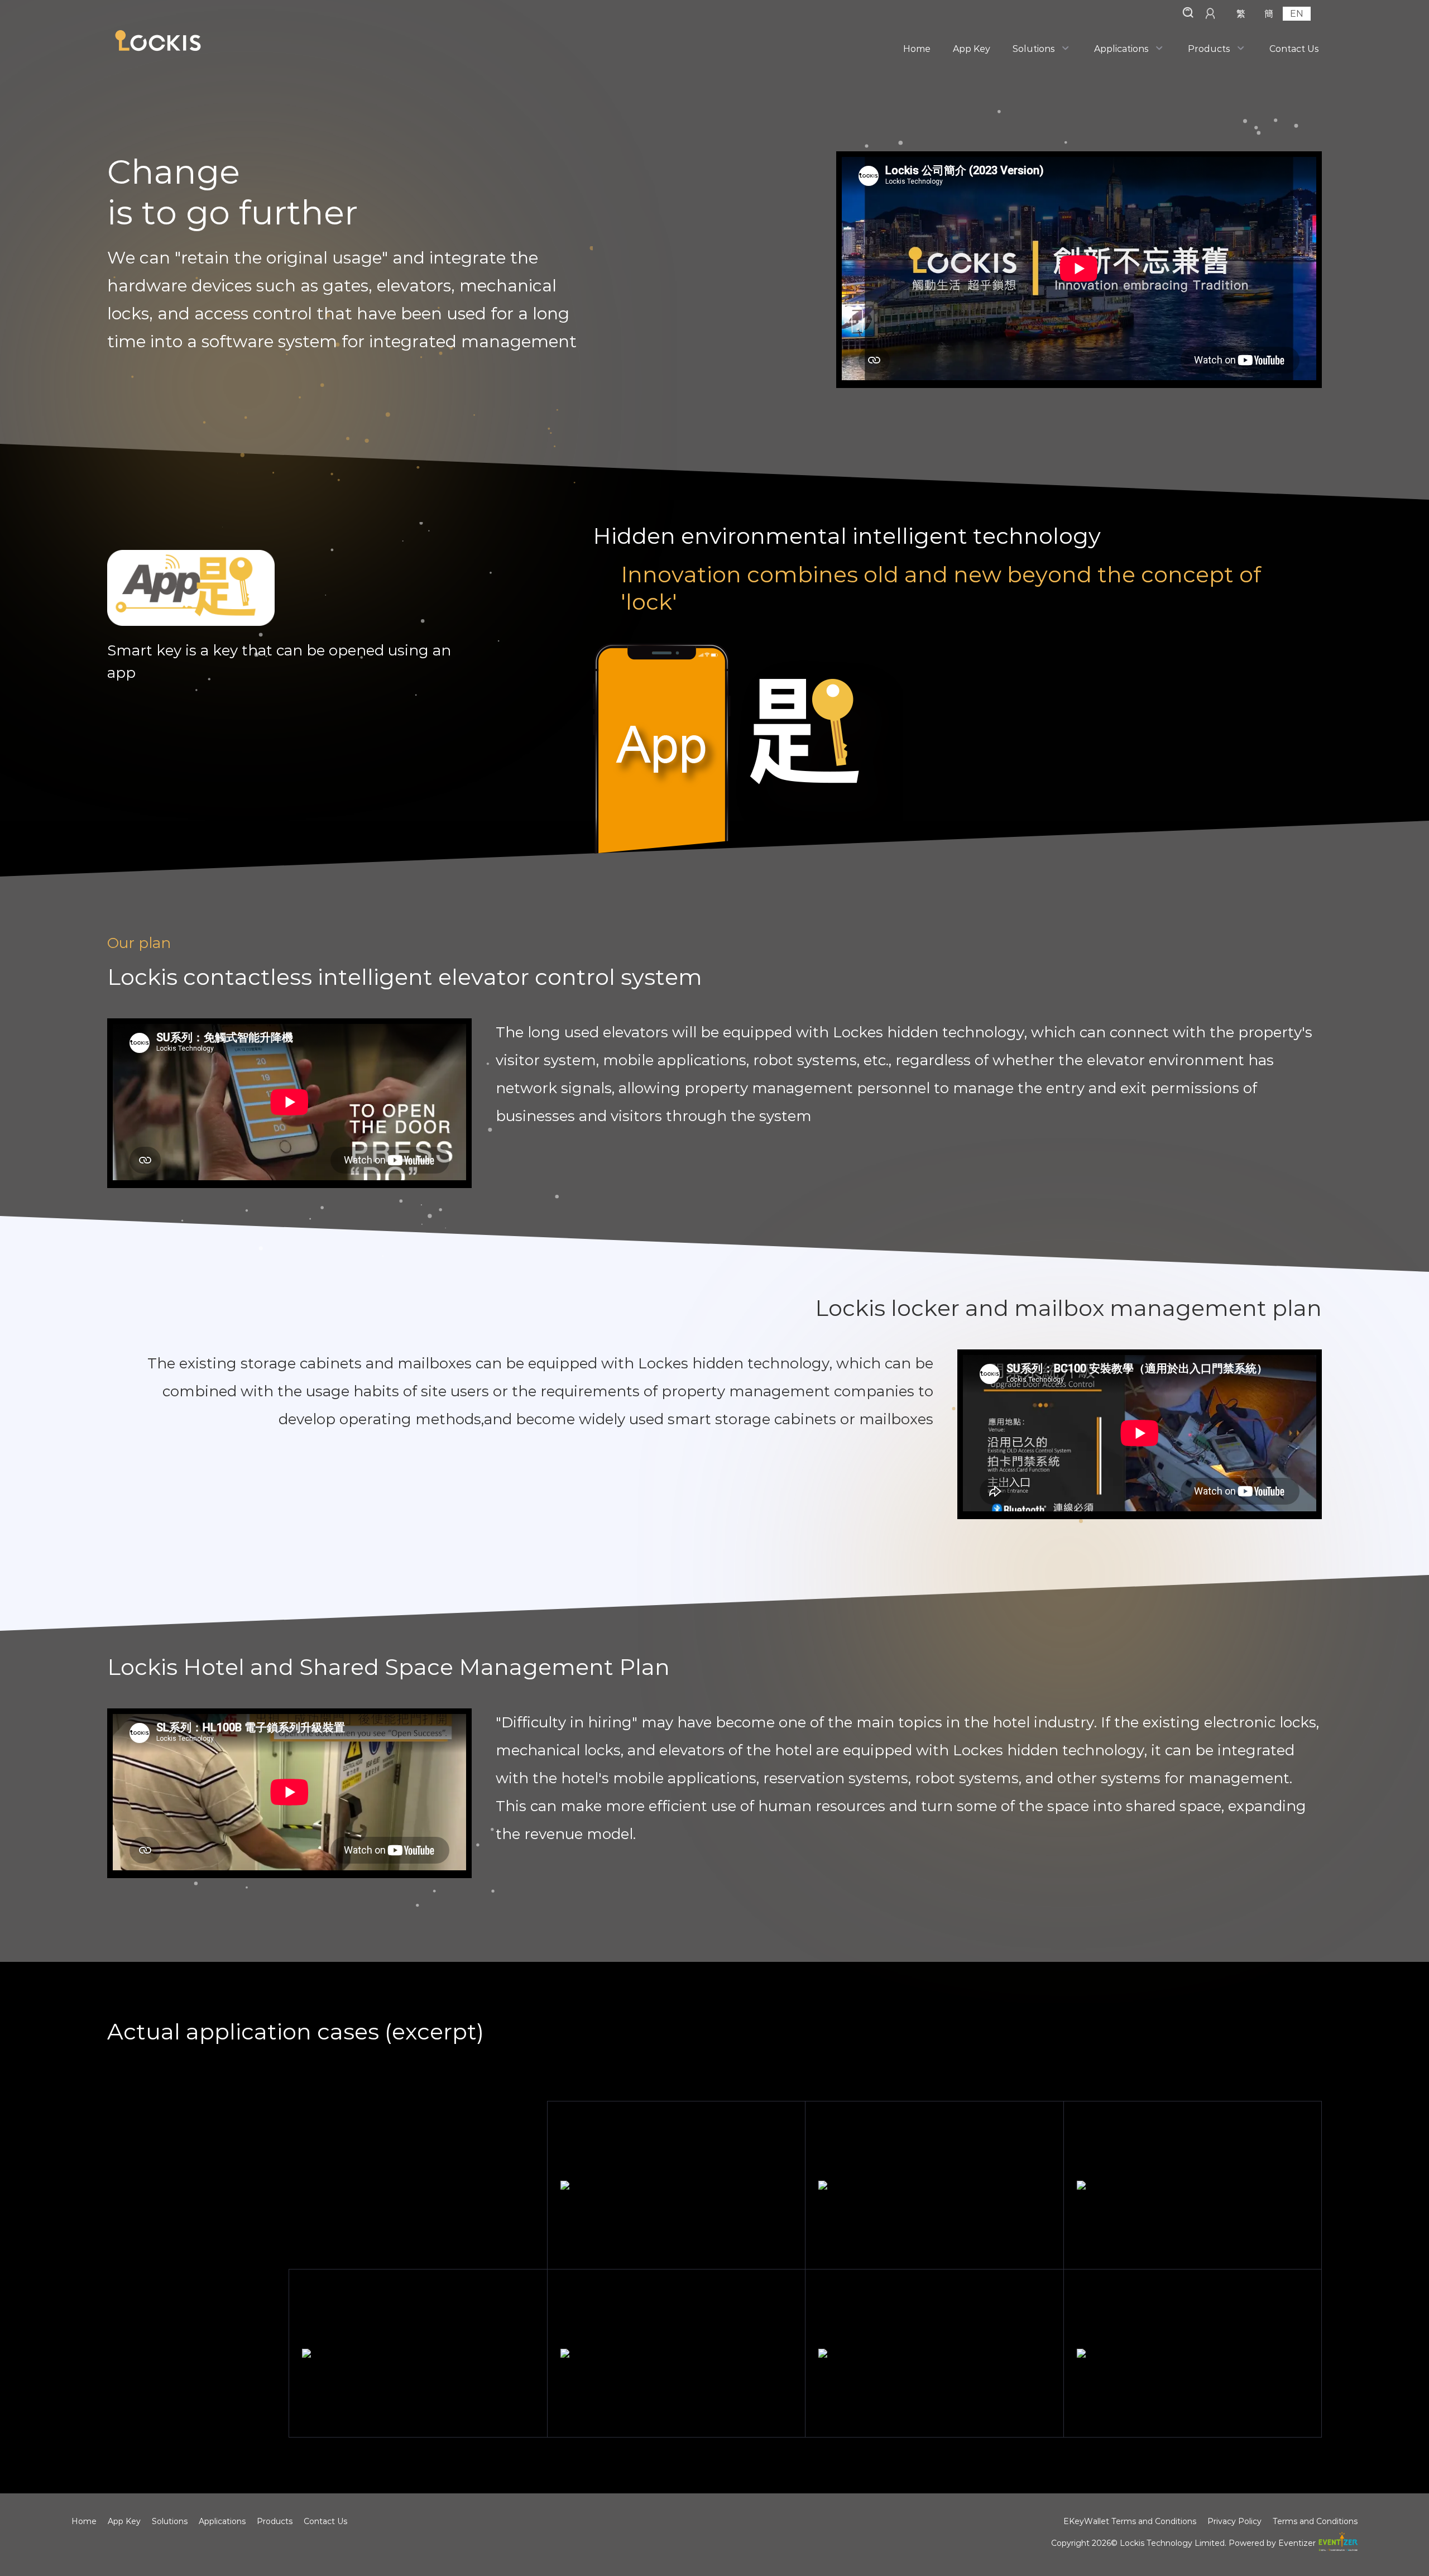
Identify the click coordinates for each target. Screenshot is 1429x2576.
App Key (972, 49)
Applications (1121, 49)
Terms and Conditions (1315, 2521)
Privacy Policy (1234, 2521)
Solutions (1034, 49)
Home (917, 49)
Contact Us (1294, 49)
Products (1209, 49)
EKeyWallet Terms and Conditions (1130, 2521)
